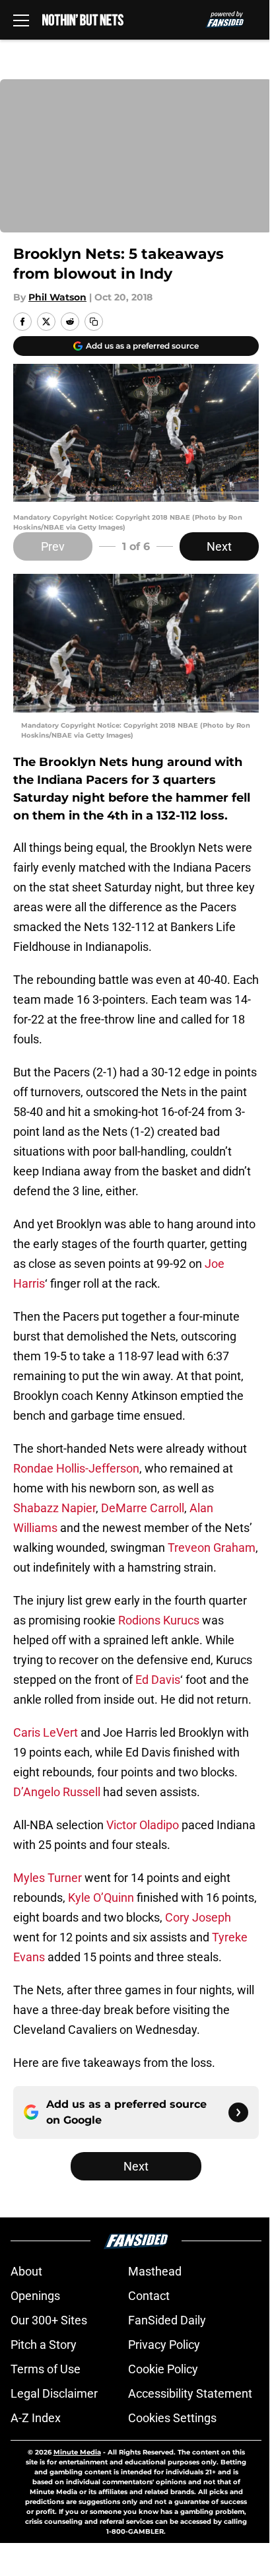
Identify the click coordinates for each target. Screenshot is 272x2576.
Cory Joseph (198, 1917)
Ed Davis (158, 1680)
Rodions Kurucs (159, 1620)
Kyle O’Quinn (101, 1897)
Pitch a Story (44, 2345)
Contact (149, 2296)
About (26, 2271)
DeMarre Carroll (143, 1508)
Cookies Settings (172, 2418)
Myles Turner (48, 1878)
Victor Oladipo (143, 1825)
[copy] (94, 322)
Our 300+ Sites (49, 2320)
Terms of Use (46, 2369)
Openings (35, 2296)
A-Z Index (36, 2418)
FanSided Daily (167, 2320)
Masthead (155, 2271)
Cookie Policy (163, 2369)
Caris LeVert (46, 1732)
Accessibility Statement (190, 2393)
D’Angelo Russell (57, 1792)
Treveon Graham (212, 1548)
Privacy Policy (164, 2345)
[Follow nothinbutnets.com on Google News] (238, 2112)
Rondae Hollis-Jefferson (76, 1468)
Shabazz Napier (54, 1508)
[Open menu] (21, 20)
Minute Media (77, 2452)
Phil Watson (57, 297)
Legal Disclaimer (54, 2393)
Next (219, 546)
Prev (53, 546)
